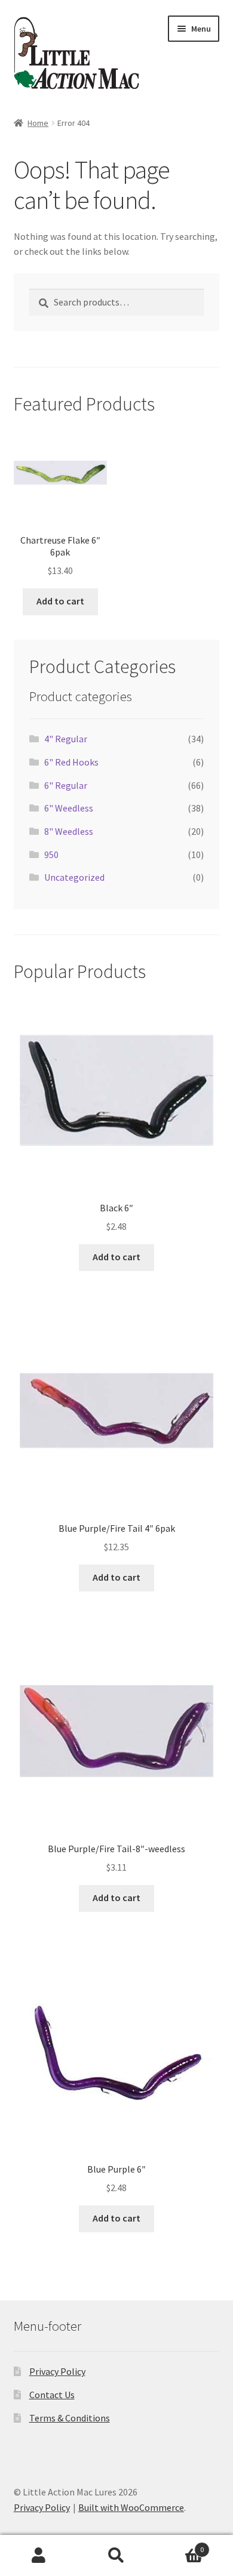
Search (116, 2556)
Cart (180, 2545)
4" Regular (66, 739)
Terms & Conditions (70, 2418)
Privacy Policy (57, 2371)
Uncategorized (74, 877)
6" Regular (66, 785)
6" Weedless (69, 808)
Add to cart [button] (60, 601)
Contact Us (52, 2395)
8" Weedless (69, 831)
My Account (39, 2556)
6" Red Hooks (71, 762)
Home (38, 123)
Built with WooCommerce (131, 2507)
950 (51, 854)
